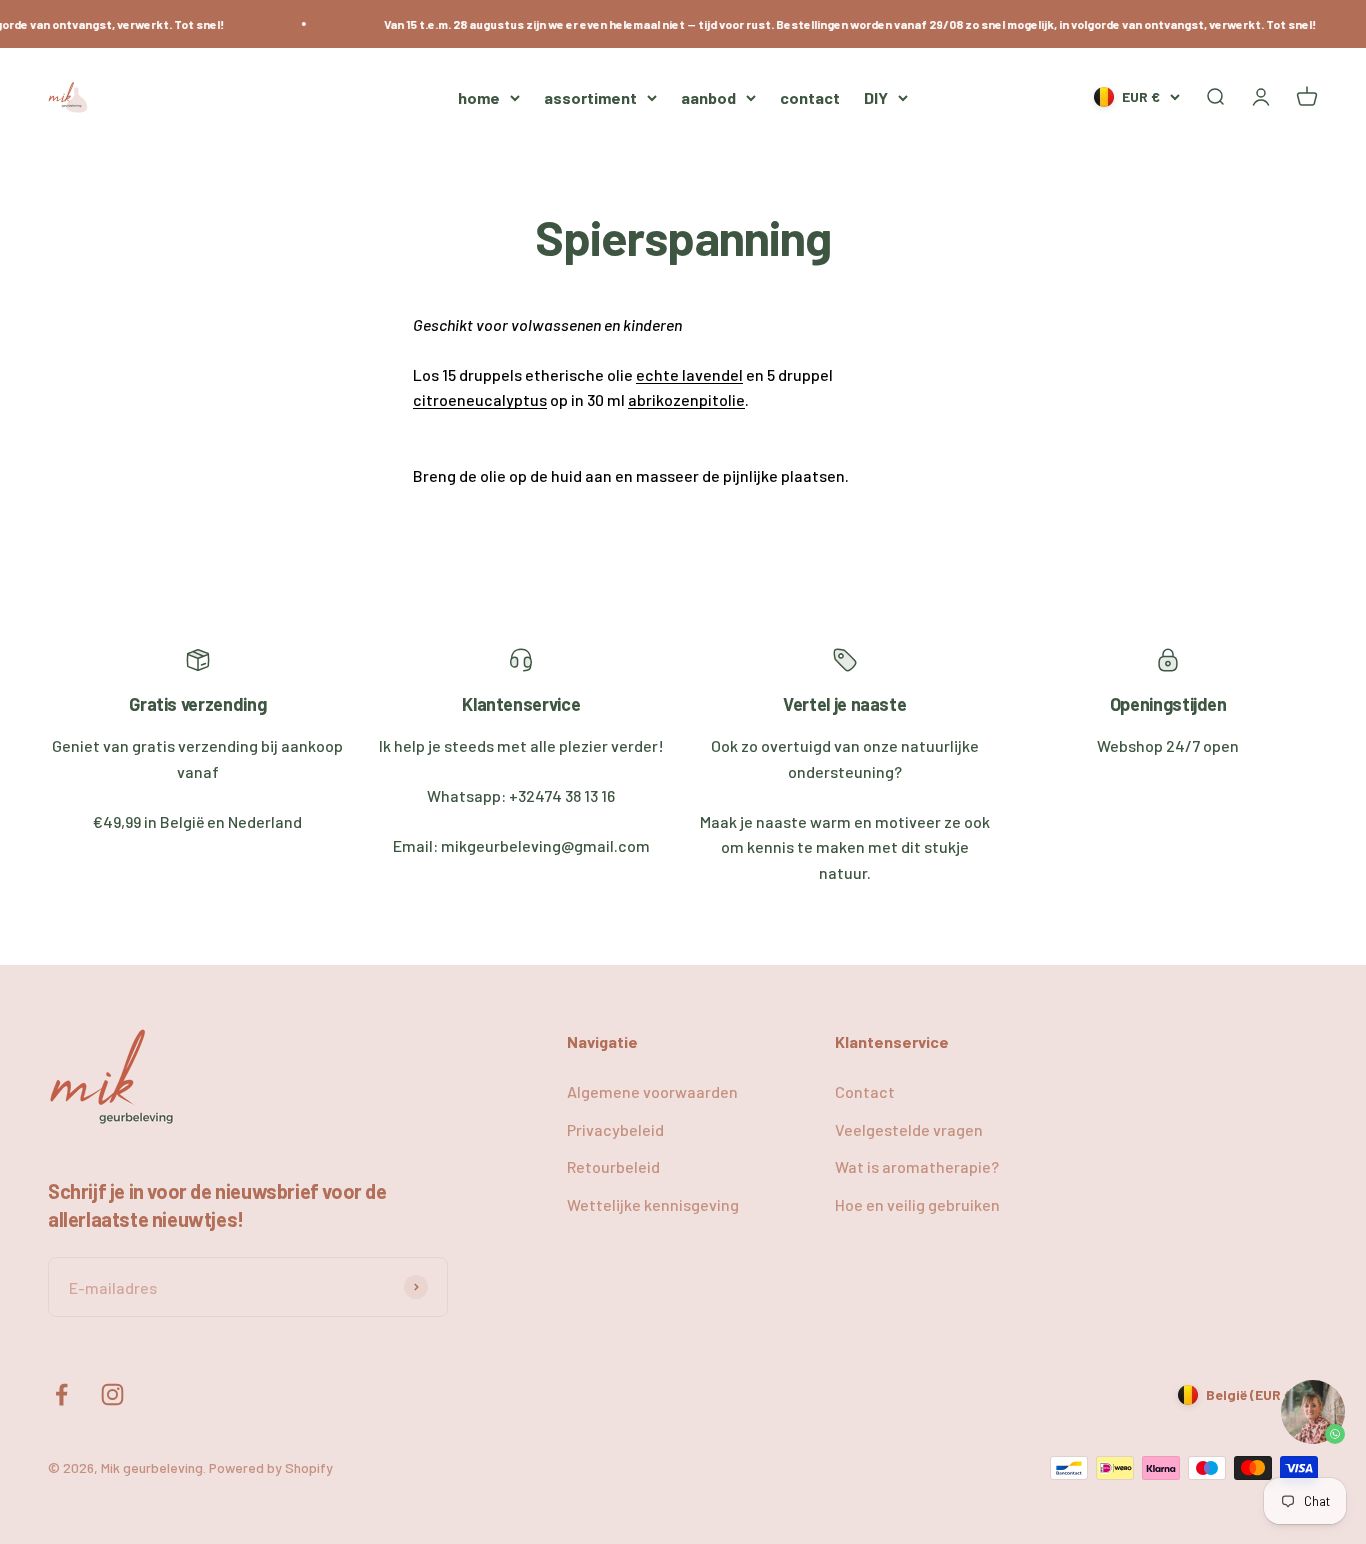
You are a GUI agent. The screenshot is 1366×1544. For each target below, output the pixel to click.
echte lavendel (689, 374)
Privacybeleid (615, 1129)
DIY (876, 97)
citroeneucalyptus (480, 399)
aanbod (708, 97)
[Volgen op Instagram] (112, 1394)
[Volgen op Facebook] (61, 1394)
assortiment (590, 97)
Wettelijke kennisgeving (653, 1204)
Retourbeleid (613, 1166)
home (479, 97)
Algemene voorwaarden (652, 1091)
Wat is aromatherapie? (917, 1166)
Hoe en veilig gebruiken (917, 1204)
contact (810, 97)
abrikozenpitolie (686, 399)
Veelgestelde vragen (909, 1129)
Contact (865, 1091)
